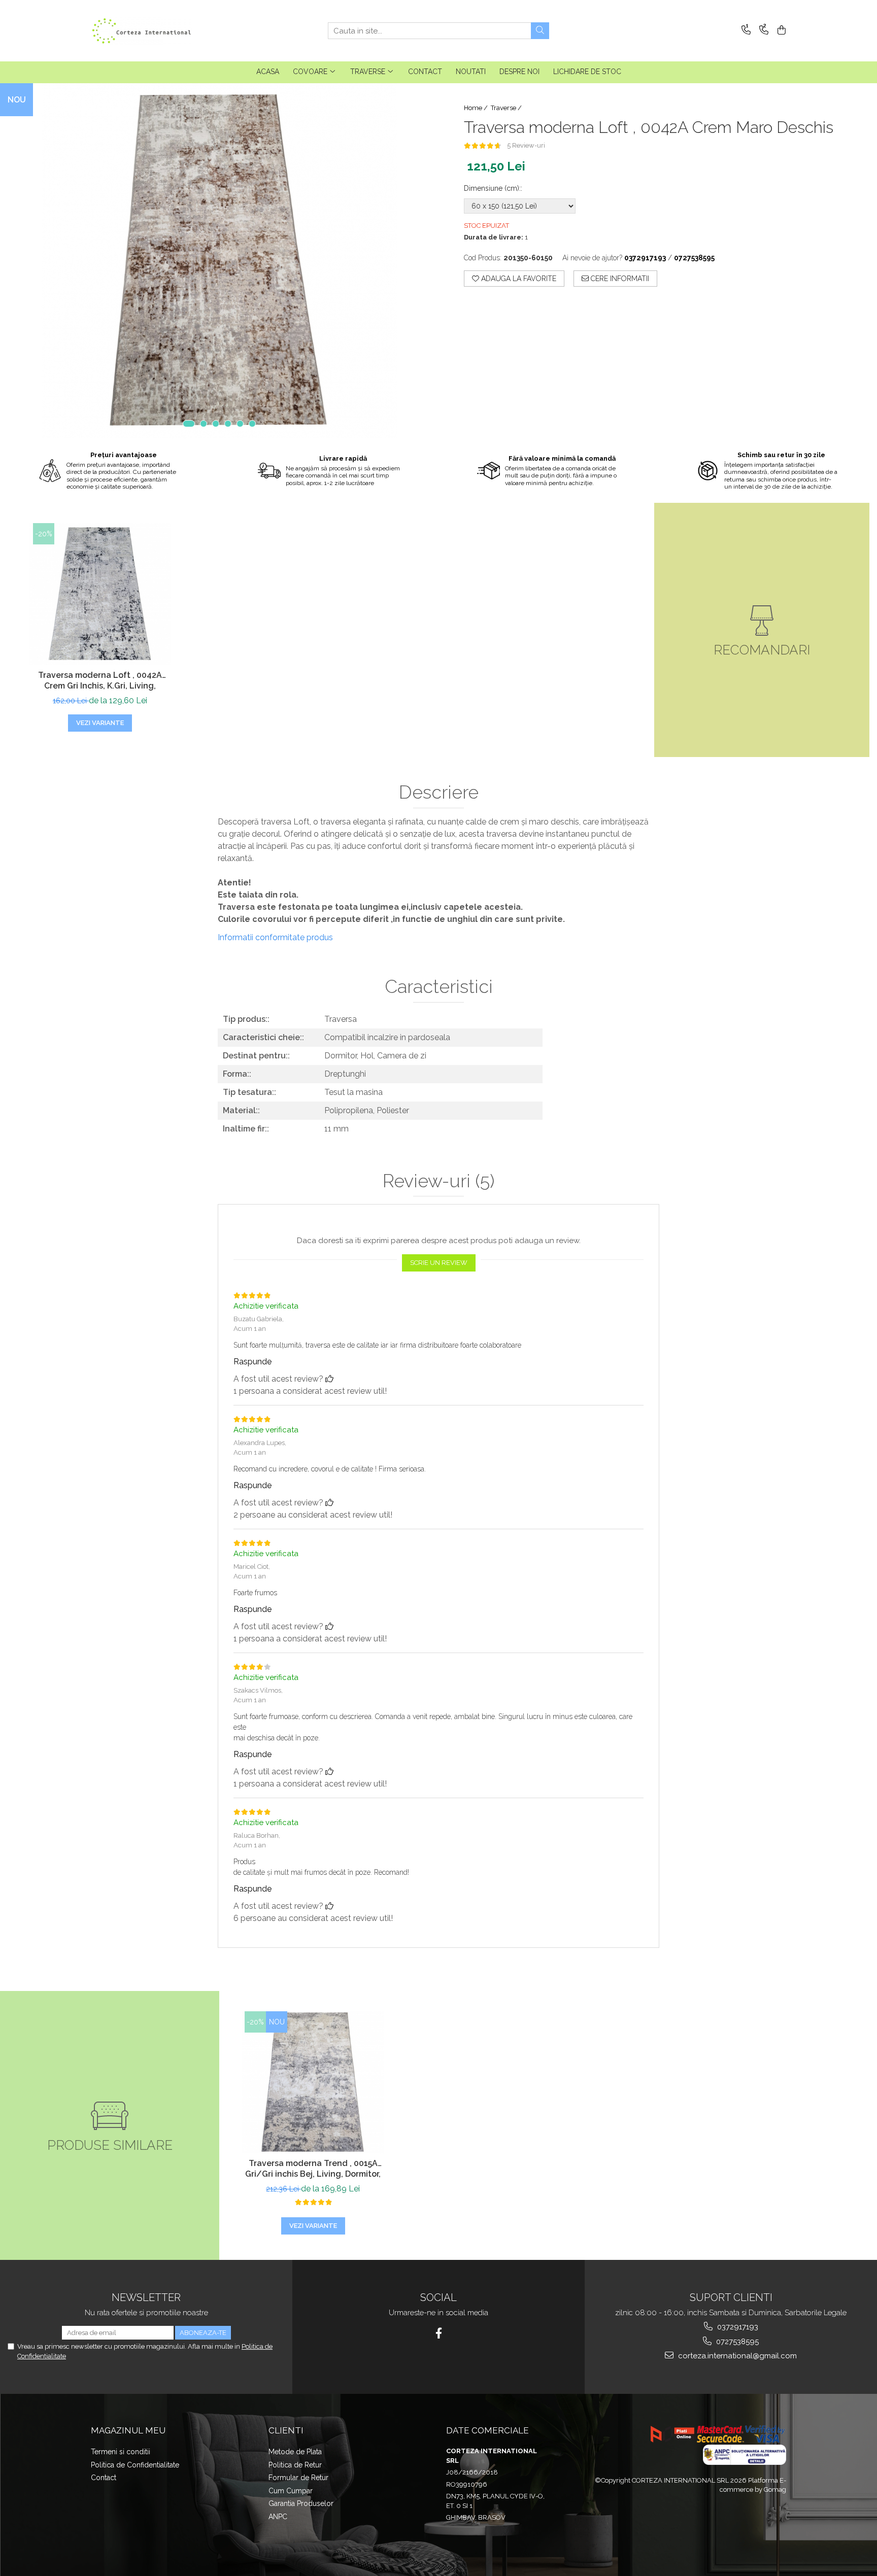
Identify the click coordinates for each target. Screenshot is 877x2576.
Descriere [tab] (439, 793)
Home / (477, 108)
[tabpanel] (219, 261)
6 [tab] (252, 424)
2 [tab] (204, 424)
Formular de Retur (298, 2478)
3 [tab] (216, 424)
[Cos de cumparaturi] (780, 31)
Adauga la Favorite (518, 279)
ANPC (278, 2517)
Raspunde (252, 1362)
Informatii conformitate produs (275, 937)
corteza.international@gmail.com (736, 2356)
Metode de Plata (295, 2452)
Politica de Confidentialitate (135, 2465)
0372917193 (737, 2327)
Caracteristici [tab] (439, 987)
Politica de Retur (295, 2465)
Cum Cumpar (291, 2491)
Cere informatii (619, 279)
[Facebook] (439, 2333)
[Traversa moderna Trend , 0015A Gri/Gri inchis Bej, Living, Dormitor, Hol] (313, 2082)
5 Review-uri (526, 145)
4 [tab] (228, 424)
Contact (104, 2478)
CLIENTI (286, 2430)
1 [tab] (189, 424)
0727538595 (736, 2342)
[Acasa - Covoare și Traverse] (142, 31)
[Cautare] (540, 31)
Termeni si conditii (121, 2452)
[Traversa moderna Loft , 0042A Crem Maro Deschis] (219, 261)
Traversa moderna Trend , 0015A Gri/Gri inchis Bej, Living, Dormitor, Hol (313, 2170)
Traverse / (507, 108)
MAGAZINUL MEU (128, 2430)
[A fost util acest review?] (329, 1379)
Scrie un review (439, 1263)
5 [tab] (240, 424)
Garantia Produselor (301, 2503)
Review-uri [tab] (438, 1181)
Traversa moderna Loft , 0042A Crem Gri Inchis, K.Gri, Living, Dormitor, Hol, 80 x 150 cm (100, 681)
